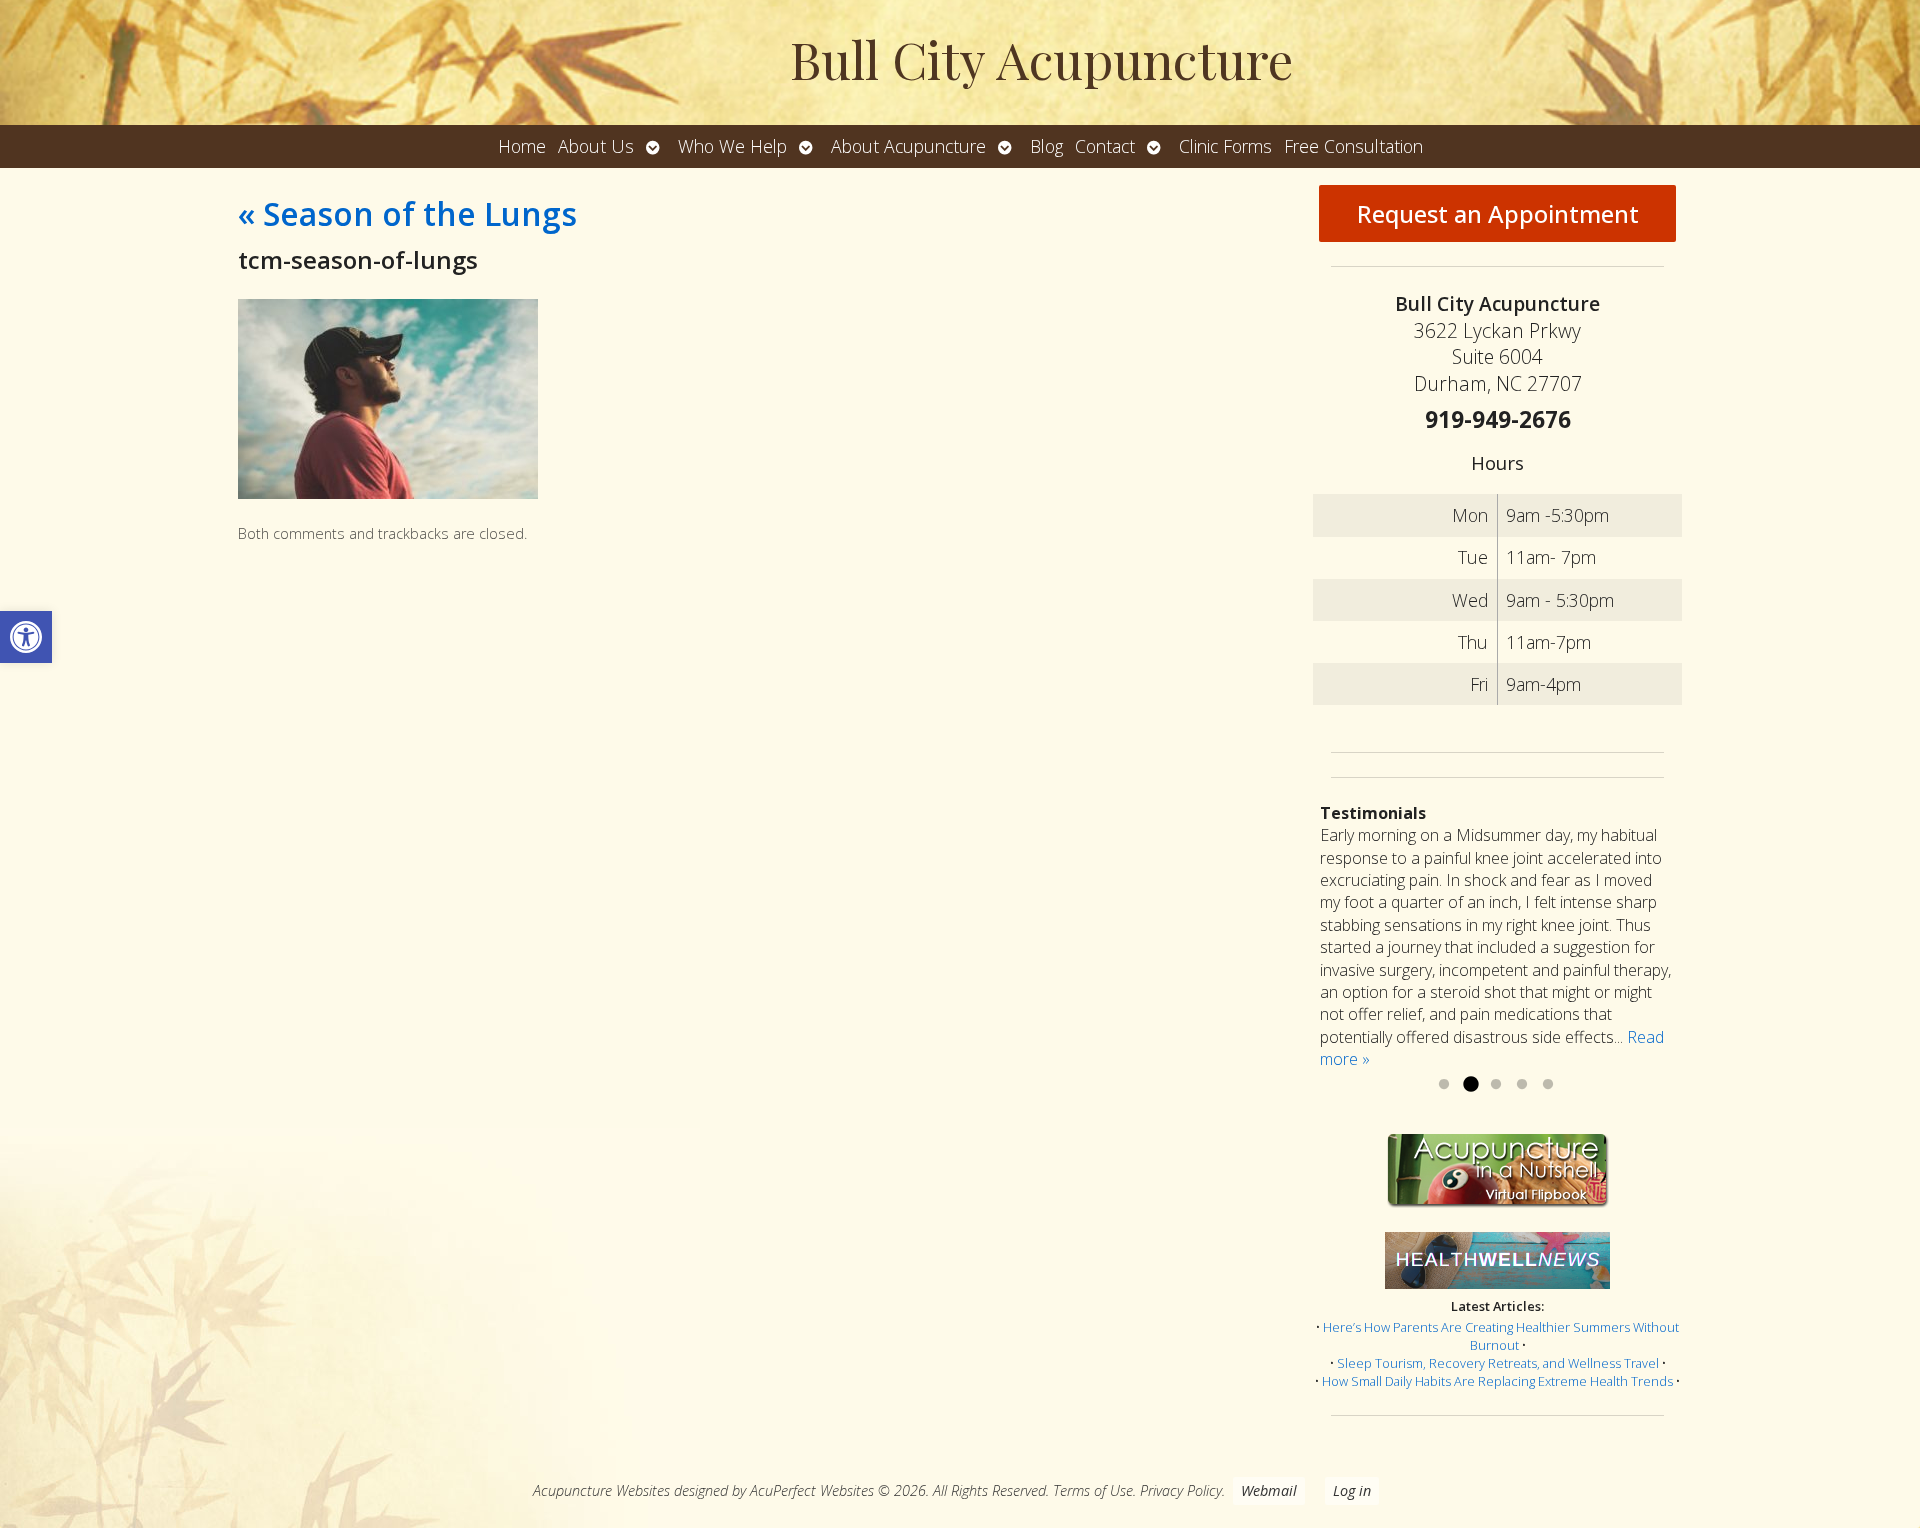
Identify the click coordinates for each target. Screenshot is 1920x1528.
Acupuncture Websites (601, 1490)
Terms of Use (1093, 1490)
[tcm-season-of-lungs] (388, 493)
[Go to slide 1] (1444, 1085)
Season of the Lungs (407, 213)
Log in (1352, 1490)
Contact (1105, 146)
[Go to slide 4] (1522, 1085)
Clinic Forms (1225, 146)
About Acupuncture (908, 146)
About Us (596, 146)
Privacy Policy (1181, 1490)
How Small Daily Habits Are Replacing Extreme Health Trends (1497, 1381)
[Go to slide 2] (1470, 1085)
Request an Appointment (1498, 213)
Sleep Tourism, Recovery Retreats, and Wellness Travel (1498, 1363)
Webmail (1269, 1490)
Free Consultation (1353, 146)
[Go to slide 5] (1548, 1085)
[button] (26, 637)
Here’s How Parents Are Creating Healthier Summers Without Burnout (1501, 1336)
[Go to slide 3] (1496, 1085)
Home (522, 146)
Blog (1046, 146)
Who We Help (732, 146)
